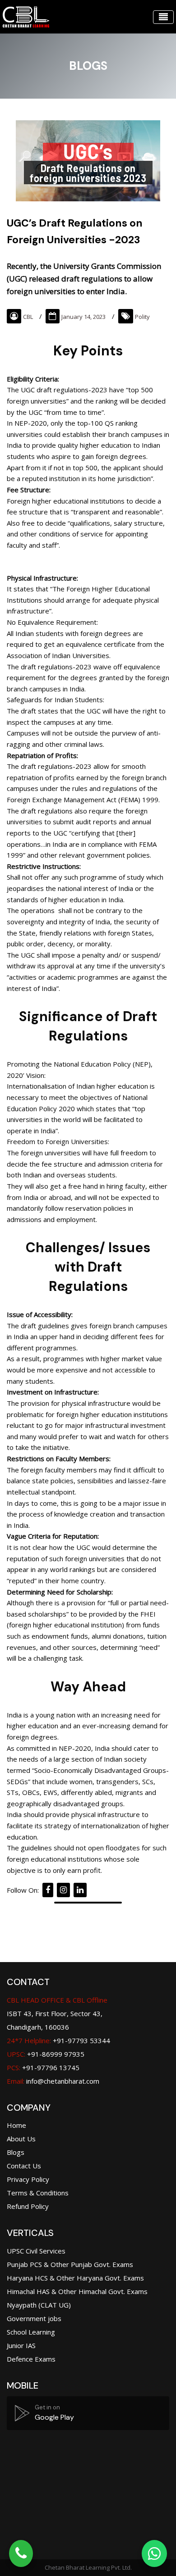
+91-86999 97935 (46, 2054)
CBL (28, 317)
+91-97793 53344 (58, 2040)
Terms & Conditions (38, 2193)
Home (16, 2125)
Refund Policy (28, 2206)
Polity (142, 317)
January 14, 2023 (83, 317)
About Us (21, 2139)
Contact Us (24, 2166)
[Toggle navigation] (163, 17)
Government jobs (34, 2318)
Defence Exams (31, 2359)
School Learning (31, 2332)
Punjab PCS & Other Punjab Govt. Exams (70, 2264)
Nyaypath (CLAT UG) (39, 2305)
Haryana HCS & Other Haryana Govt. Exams (75, 2278)
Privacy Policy (28, 2179)
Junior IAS (21, 2345)
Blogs (16, 2152)
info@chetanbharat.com (63, 2081)
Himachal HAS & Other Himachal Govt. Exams (77, 2291)
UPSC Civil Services (36, 2251)
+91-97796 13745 (43, 2067)
